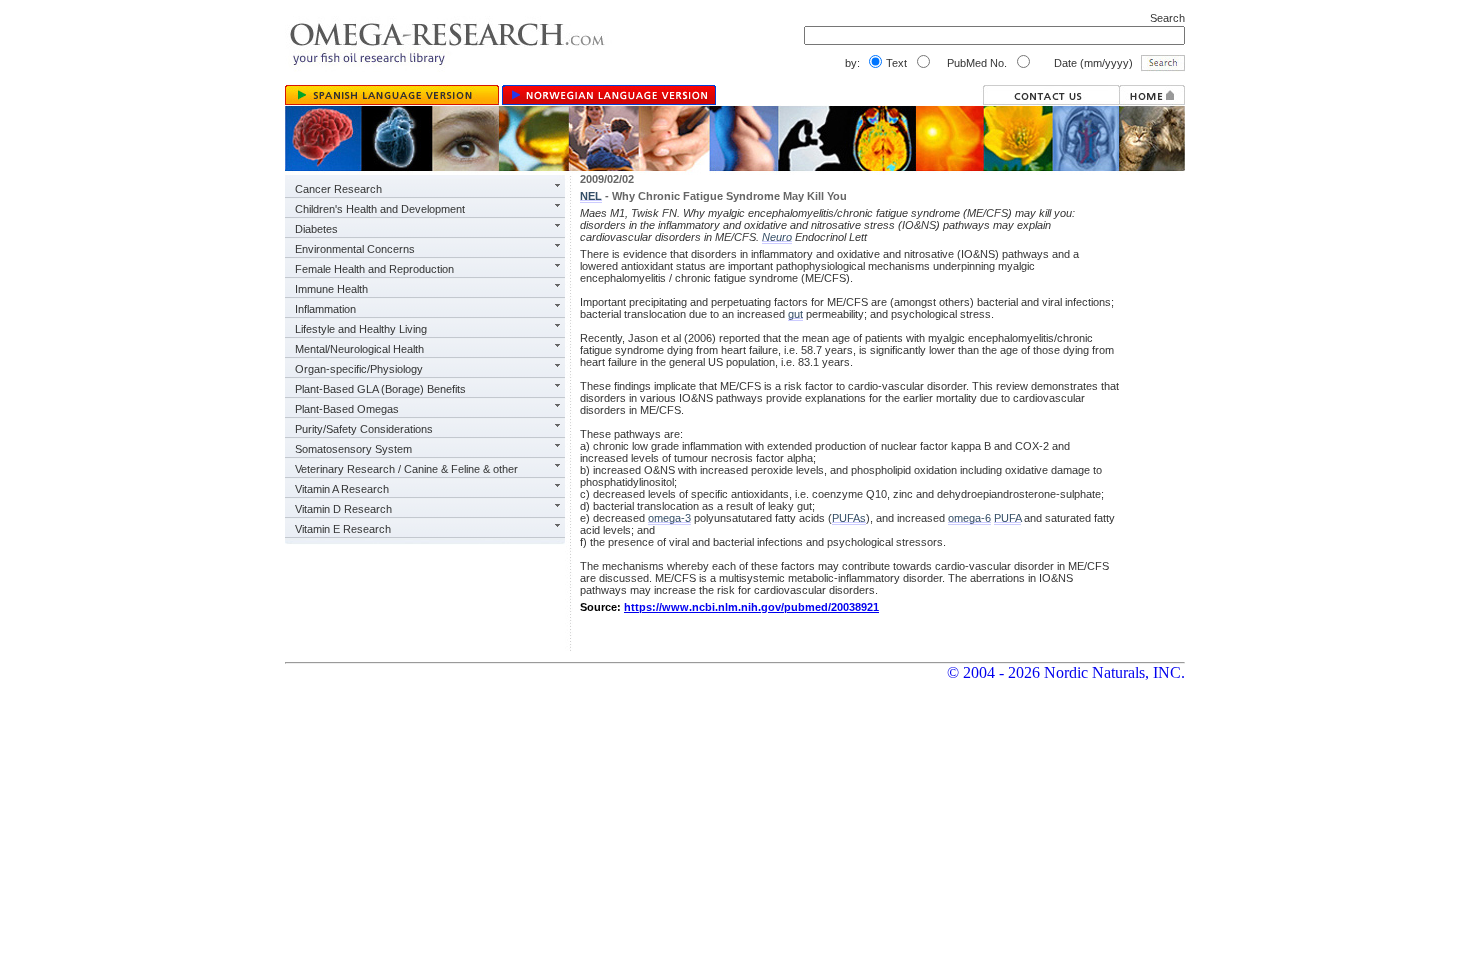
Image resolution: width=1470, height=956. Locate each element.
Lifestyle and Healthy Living (361, 329)
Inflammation (325, 309)
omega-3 (669, 518)
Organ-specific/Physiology (359, 369)
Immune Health (331, 289)
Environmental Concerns (355, 249)
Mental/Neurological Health (359, 349)
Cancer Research (338, 189)
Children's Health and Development (380, 209)
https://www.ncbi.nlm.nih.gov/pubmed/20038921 (751, 607)
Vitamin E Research (343, 529)
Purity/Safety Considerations (364, 429)
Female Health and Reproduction (374, 269)
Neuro (777, 237)
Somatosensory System (353, 449)
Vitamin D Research (343, 509)
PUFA (1007, 518)
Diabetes (316, 229)
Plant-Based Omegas (347, 409)
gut (795, 314)
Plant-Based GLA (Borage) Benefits (380, 389)
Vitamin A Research (342, 489)
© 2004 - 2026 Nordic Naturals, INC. (1066, 672)
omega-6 (969, 518)
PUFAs (849, 518)
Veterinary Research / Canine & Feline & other (406, 469)
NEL (591, 196)
